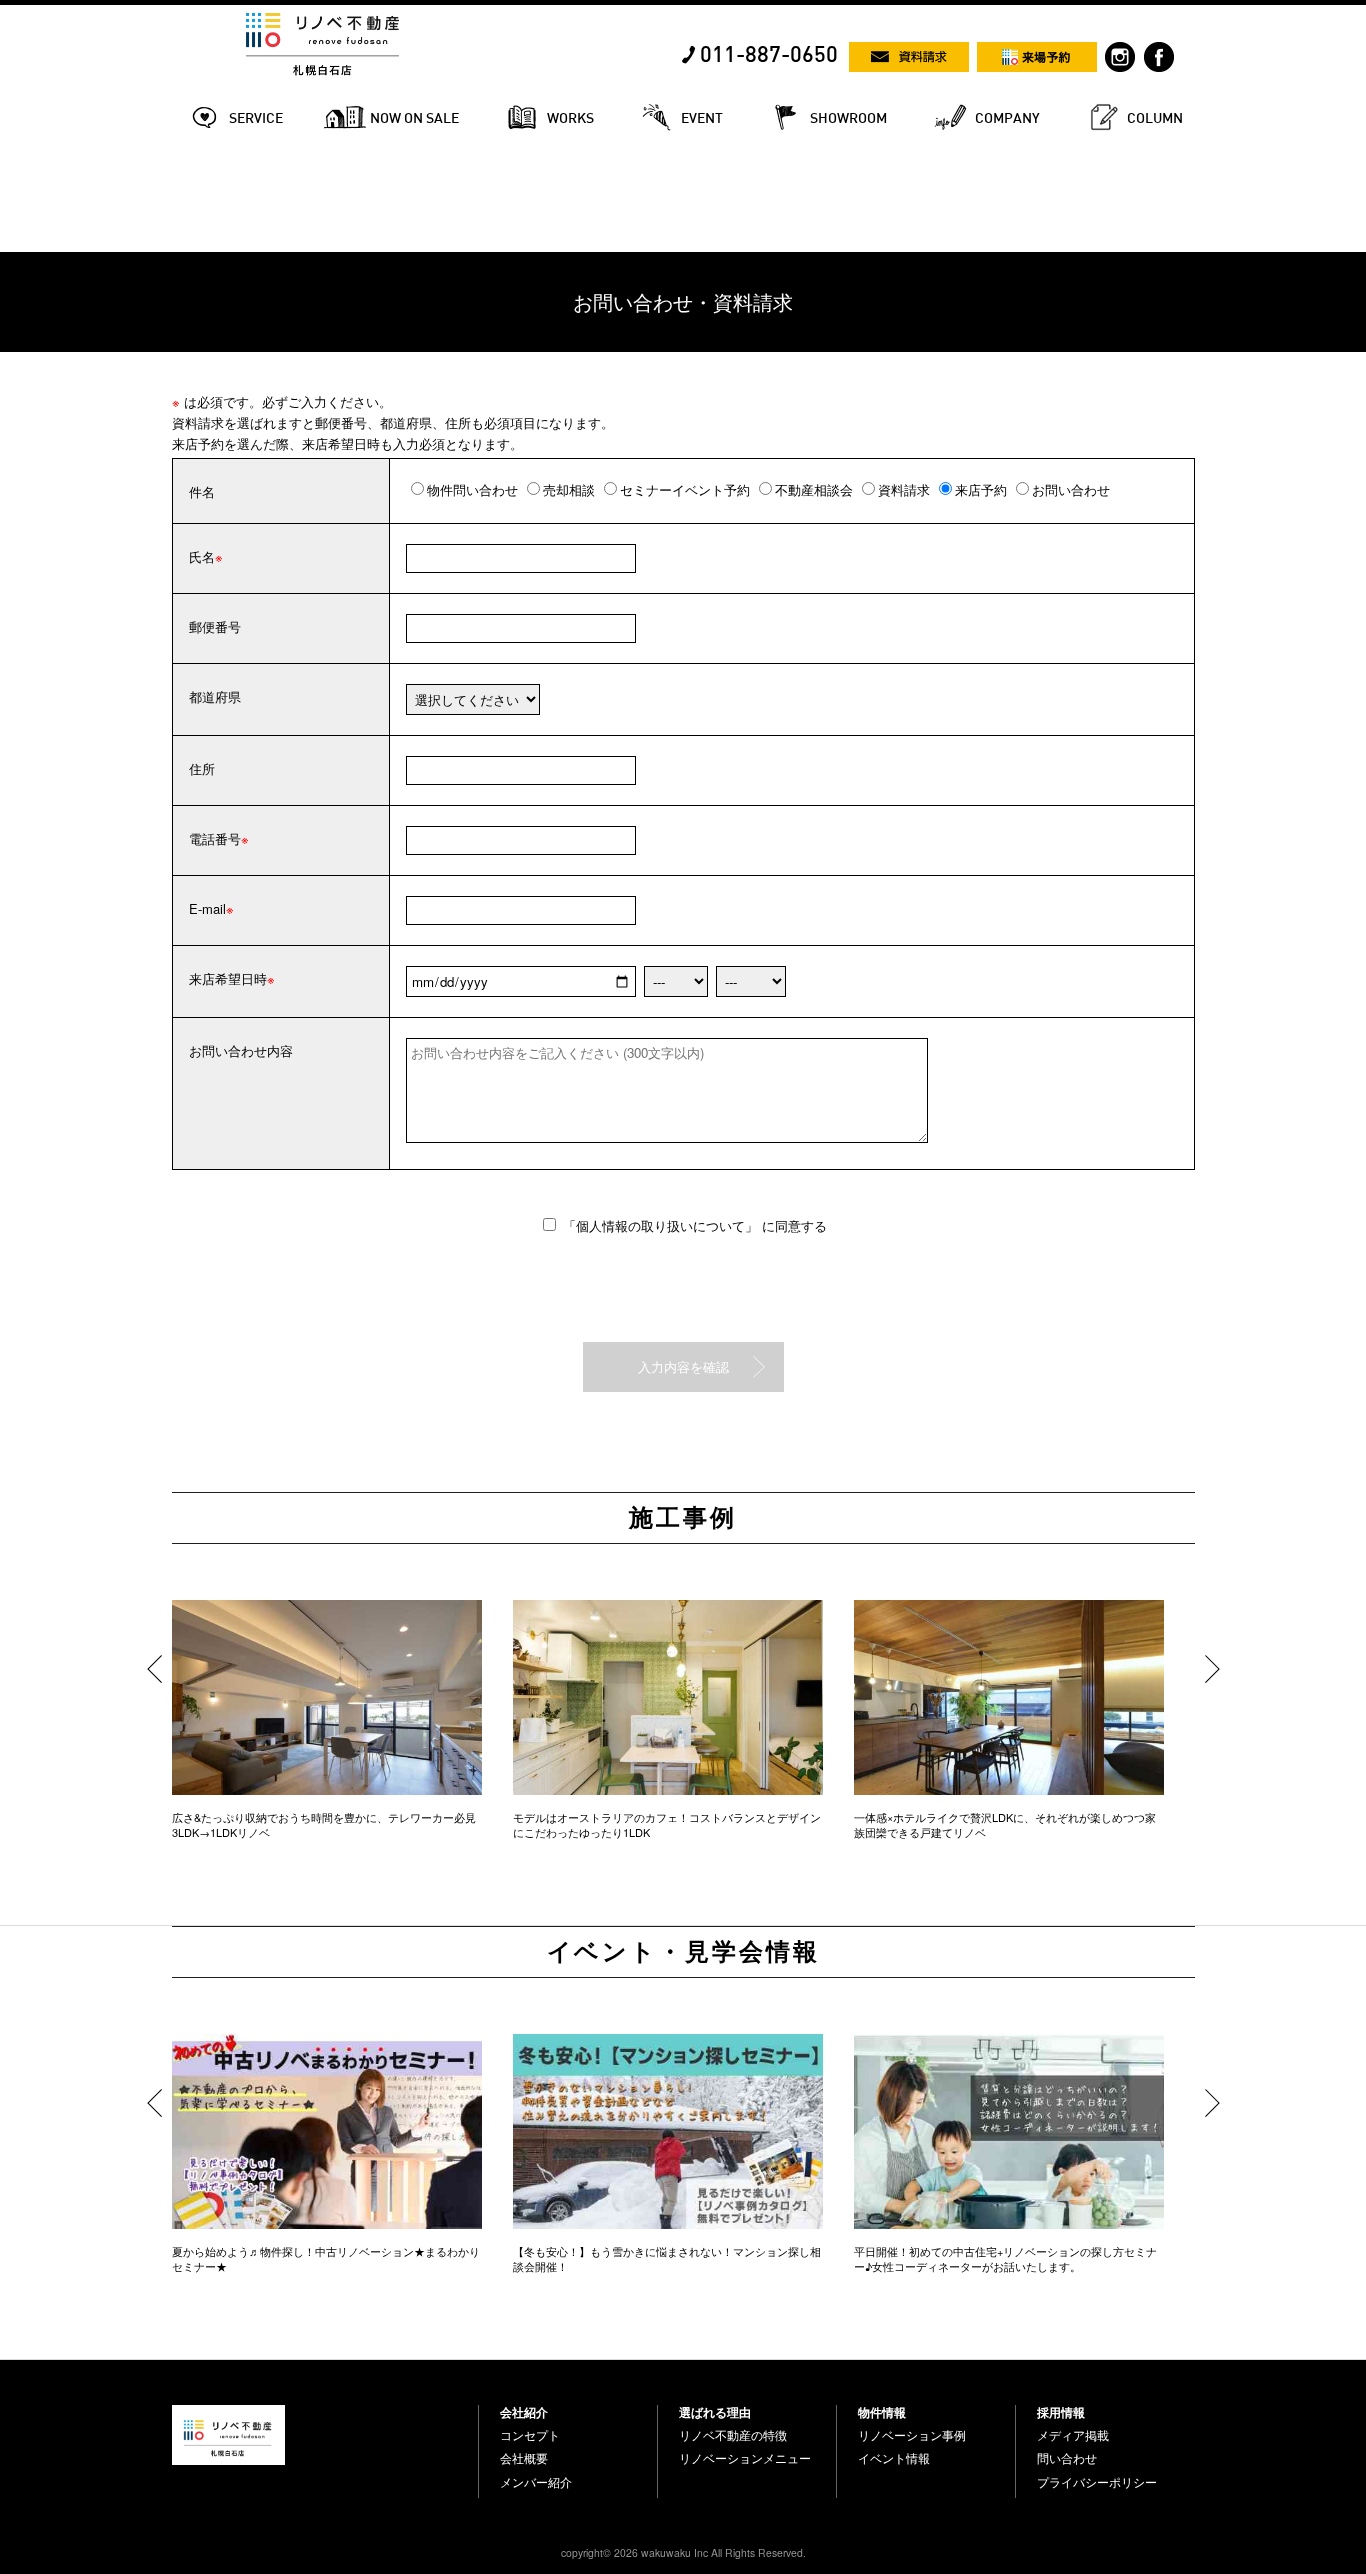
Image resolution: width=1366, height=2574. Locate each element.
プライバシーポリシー (1097, 2482)
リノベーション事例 (912, 2435)
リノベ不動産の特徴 (733, 2435)
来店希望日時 (228, 978)
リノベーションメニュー (745, 2458)
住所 (202, 768)
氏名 (202, 556)
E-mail (207, 908)
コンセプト (530, 2435)
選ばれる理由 (715, 2412)
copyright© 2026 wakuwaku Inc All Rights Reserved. (683, 2552)
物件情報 (882, 2412)
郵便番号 (215, 626)
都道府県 (215, 696)
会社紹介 (524, 2412)
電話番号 (215, 838)
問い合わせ (1067, 2458)
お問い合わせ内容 (241, 1050)
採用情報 (1061, 2412)
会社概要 (524, 2458)
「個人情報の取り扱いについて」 (662, 1225)
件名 (202, 491)
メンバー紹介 (536, 2482)
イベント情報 (894, 2458)
